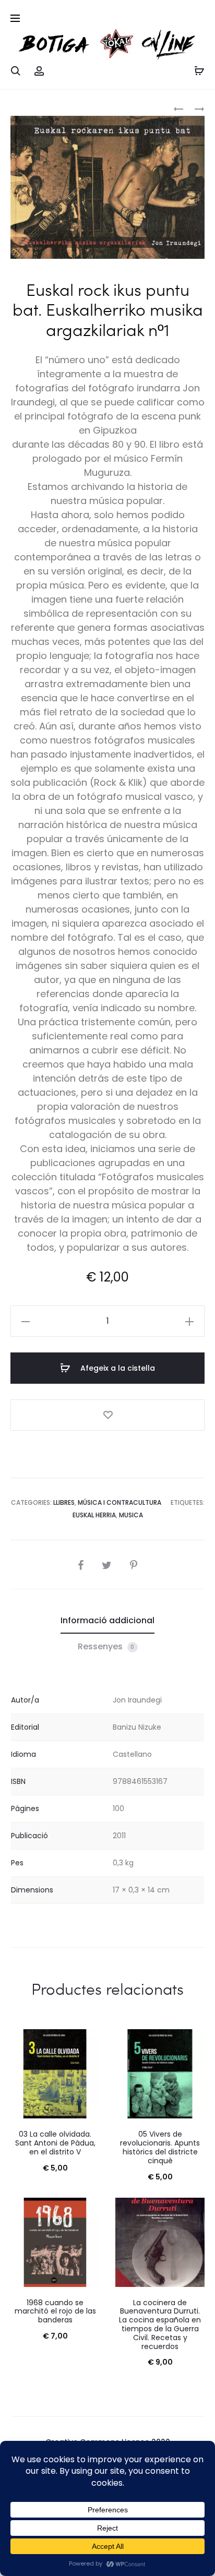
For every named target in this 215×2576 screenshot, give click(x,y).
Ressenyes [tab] (106, 1646)
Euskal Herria (94, 1515)
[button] (26, 1321)
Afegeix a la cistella (117, 1368)
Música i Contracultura (120, 1502)
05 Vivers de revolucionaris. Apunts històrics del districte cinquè (160, 2147)
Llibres (64, 1502)
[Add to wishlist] (107, 1415)
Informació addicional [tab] (107, 1620)
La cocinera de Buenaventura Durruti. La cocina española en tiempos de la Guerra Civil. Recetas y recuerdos (160, 2325)
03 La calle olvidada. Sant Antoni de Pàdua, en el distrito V (55, 2143)
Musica (131, 1515)
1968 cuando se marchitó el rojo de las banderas (55, 2311)
